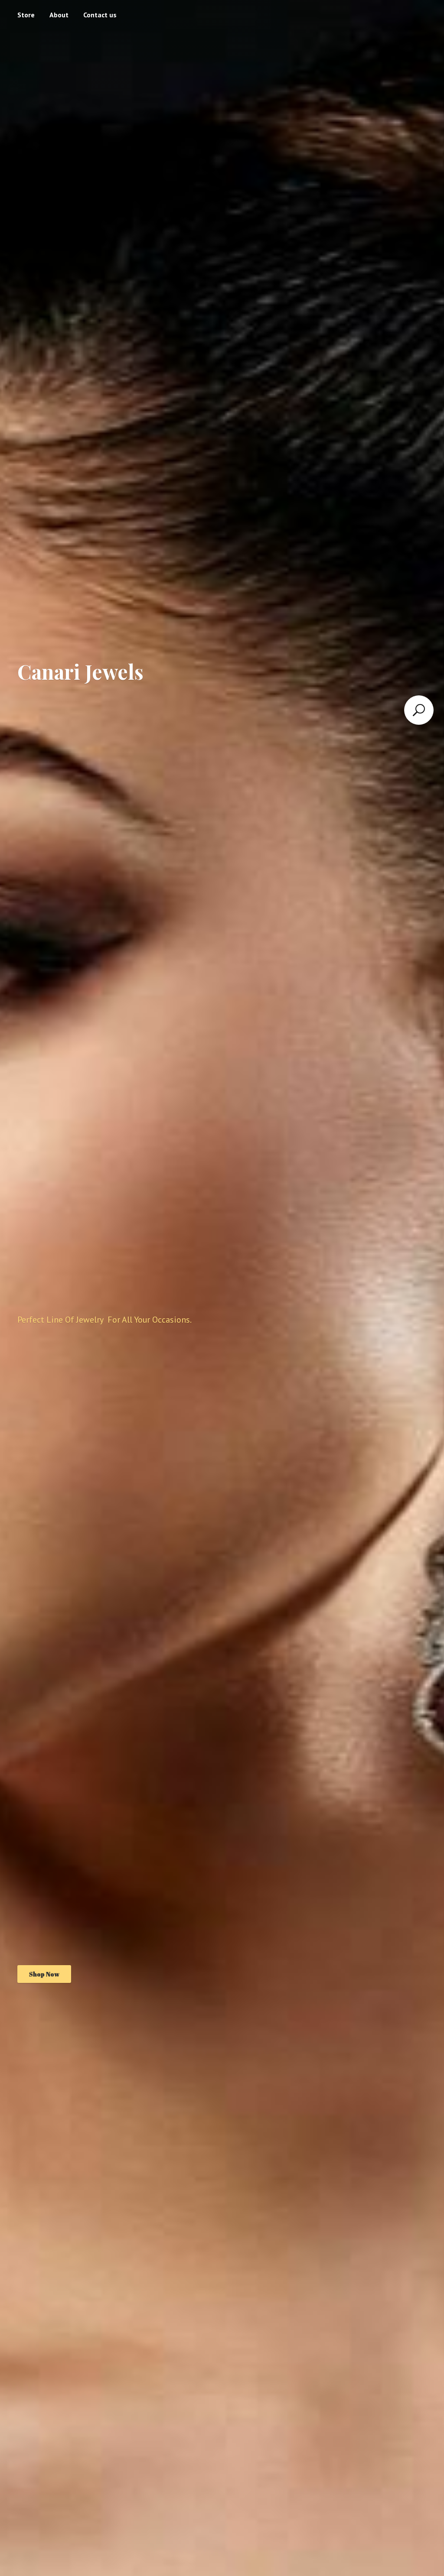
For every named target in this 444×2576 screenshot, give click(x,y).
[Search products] (419, 710)
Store (26, 15)
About (59, 15)
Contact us (100, 15)
